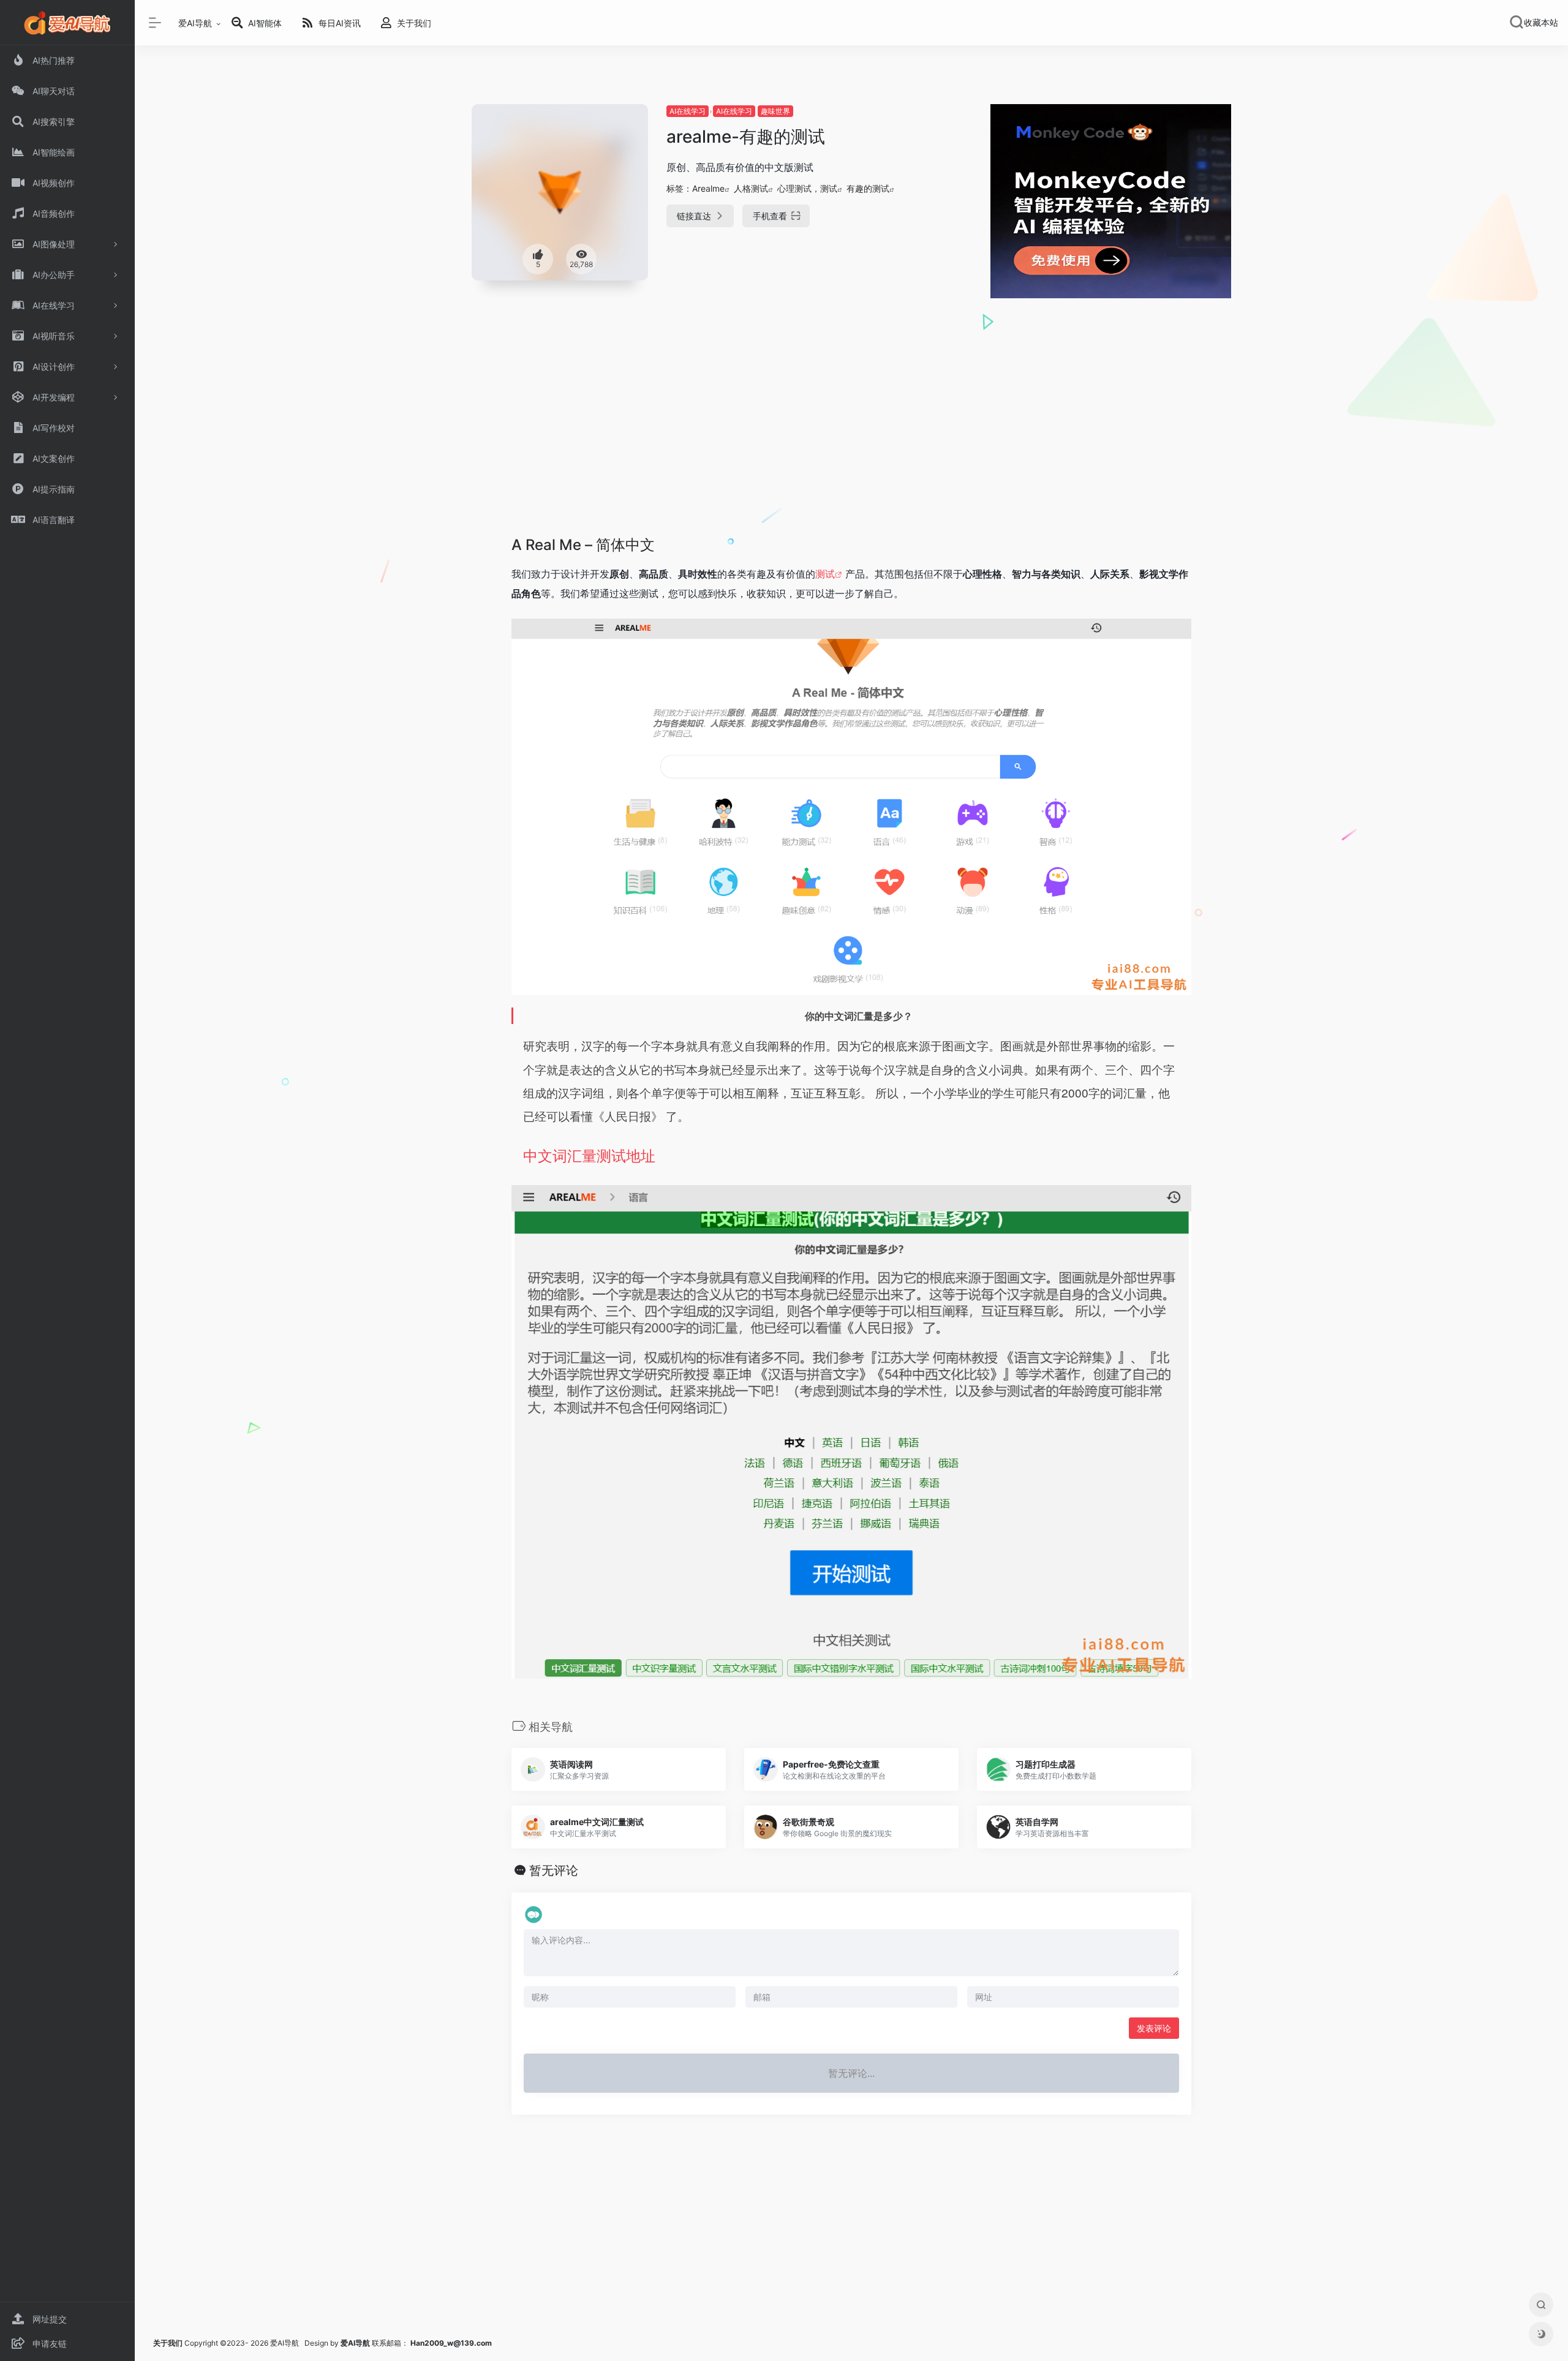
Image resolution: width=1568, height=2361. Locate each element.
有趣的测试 (868, 188)
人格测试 (751, 188)
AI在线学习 (688, 111)
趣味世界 (775, 111)
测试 (825, 574)
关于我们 (168, 2343)
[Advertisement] (851, 439)
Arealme (708, 188)
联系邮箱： (375, 2343)
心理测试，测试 (807, 188)
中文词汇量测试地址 (589, 1155)
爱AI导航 (195, 23)
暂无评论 (554, 1870)
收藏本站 (1541, 23)
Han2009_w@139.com (451, 2343)
